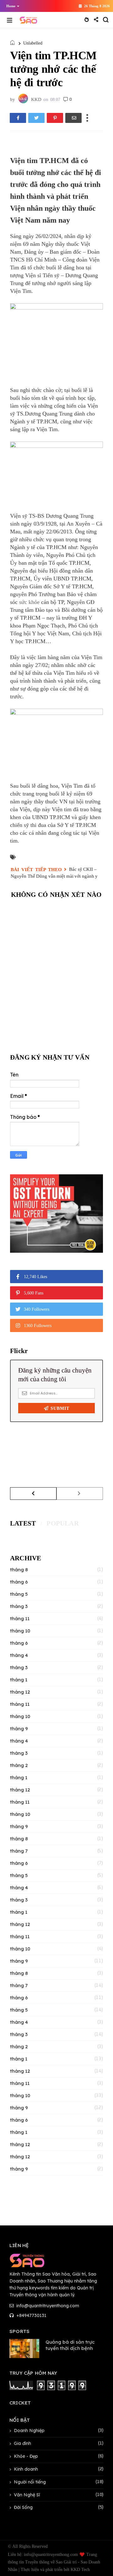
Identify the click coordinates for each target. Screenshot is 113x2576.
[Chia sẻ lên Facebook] (18, 118)
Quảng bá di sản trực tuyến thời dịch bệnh (70, 2345)
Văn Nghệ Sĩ (27, 2495)
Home (11, 6)
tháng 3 (19, 1606)
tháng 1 (19, 1680)
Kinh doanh (26, 2469)
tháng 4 (19, 1655)
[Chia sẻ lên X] (36, 118)
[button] (11, 6)
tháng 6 (19, 1582)
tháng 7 (19, 1851)
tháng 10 (20, 1631)
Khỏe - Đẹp (26, 2456)
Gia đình (22, 2443)
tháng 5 (19, 1594)
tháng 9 (19, 1729)
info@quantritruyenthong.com (47, 2306)
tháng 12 (20, 1692)
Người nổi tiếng (30, 2482)
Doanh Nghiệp (29, 2431)
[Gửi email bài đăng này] (73, 118)
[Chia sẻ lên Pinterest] (55, 118)
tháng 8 (19, 1570)
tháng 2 (19, 1765)
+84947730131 (31, 2315)
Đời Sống (23, 2507)
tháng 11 (20, 1619)
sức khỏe (29, 602)
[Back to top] (97, 2561)
